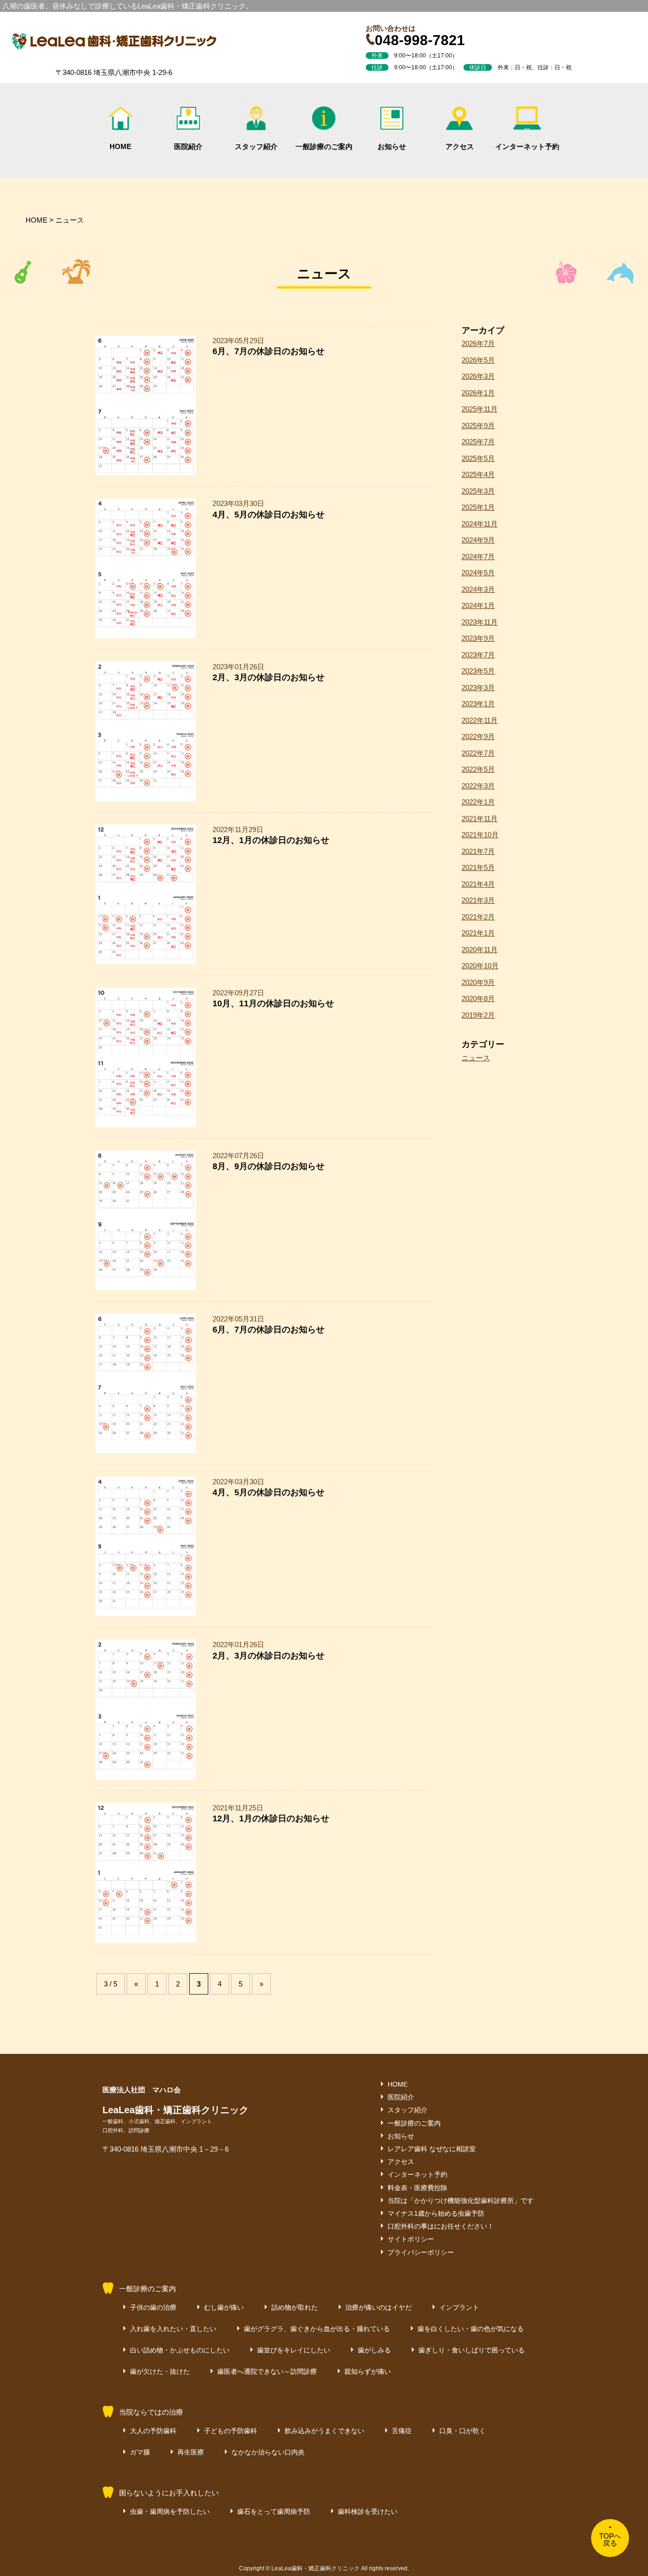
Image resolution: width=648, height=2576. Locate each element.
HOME (120, 146)
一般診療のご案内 (324, 146)
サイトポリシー (411, 2239)
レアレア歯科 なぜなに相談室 (432, 2149)
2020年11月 (480, 950)
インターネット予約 (527, 146)
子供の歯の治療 (153, 2307)
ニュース (476, 1058)
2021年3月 (478, 900)
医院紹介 (188, 146)
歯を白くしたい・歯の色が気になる (471, 2329)
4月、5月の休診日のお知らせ (268, 515)
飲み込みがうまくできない (324, 2431)
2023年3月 (478, 688)
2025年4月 (478, 474)
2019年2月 (478, 1015)
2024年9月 (478, 540)
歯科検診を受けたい (368, 2511)
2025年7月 (478, 442)
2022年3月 (478, 786)
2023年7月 (478, 655)
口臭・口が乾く (463, 2431)
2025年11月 (480, 409)
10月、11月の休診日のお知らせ (273, 1003)
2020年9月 (478, 982)
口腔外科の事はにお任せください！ (441, 2226)
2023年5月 (478, 671)
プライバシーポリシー (421, 2252)
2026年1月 (478, 393)
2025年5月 (478, 458)
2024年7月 (478, 557)
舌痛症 (402, 2431)
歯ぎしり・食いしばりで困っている (472, 2350)
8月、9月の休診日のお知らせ (268, 1166)
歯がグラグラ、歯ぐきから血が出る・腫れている (317, 2329)
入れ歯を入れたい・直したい (173, 2329)
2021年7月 (478, 851)
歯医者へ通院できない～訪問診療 (267, 2371)
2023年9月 (478, 638)
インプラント (459, 2307)
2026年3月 (478, 376)
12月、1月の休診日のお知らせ (271, 840)
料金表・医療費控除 (417, 2188)
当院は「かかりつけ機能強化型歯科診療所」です (461, 2201)
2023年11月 (480, 622)
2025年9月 (478, 426)
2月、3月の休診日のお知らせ (268, 677)
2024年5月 (478, 573)
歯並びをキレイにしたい (294, 2350)
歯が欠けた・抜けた (160, 2371)
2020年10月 (480, 966)
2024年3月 (478, 589)
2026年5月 (478, 360)
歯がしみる (374, 2350)
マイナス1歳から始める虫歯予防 (436, 2213)
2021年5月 (478, 867)
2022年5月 (478, 769)
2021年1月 (478, 933)
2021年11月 (480, 819)
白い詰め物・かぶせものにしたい (180, 2350)
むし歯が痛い (224, 2307)
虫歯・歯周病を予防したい (170, 2511)
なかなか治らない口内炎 (268, 2452)
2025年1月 (478, 507)
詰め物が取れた (295, 2307)
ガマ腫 (140, 2452)
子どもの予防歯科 (231, 2431)
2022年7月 (478, 753)
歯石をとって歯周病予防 (274, 2511)
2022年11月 (480, 720)
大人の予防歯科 (153, 2431)
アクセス (460, 146)
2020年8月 (478, 998)
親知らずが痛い (368, 2371)
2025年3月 (478, 491)
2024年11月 (480, 524)
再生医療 (191, 2452)
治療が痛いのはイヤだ (379, 2307)
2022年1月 (478, 802)
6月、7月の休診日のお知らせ (268, 351)
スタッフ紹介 (256, 146)
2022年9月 (478, 736)
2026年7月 (478, 343)
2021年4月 (478, 884)
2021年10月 (480, 835)
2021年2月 (478, 917)
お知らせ (392, 146)
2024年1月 (478, 605)
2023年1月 (478, 704)
